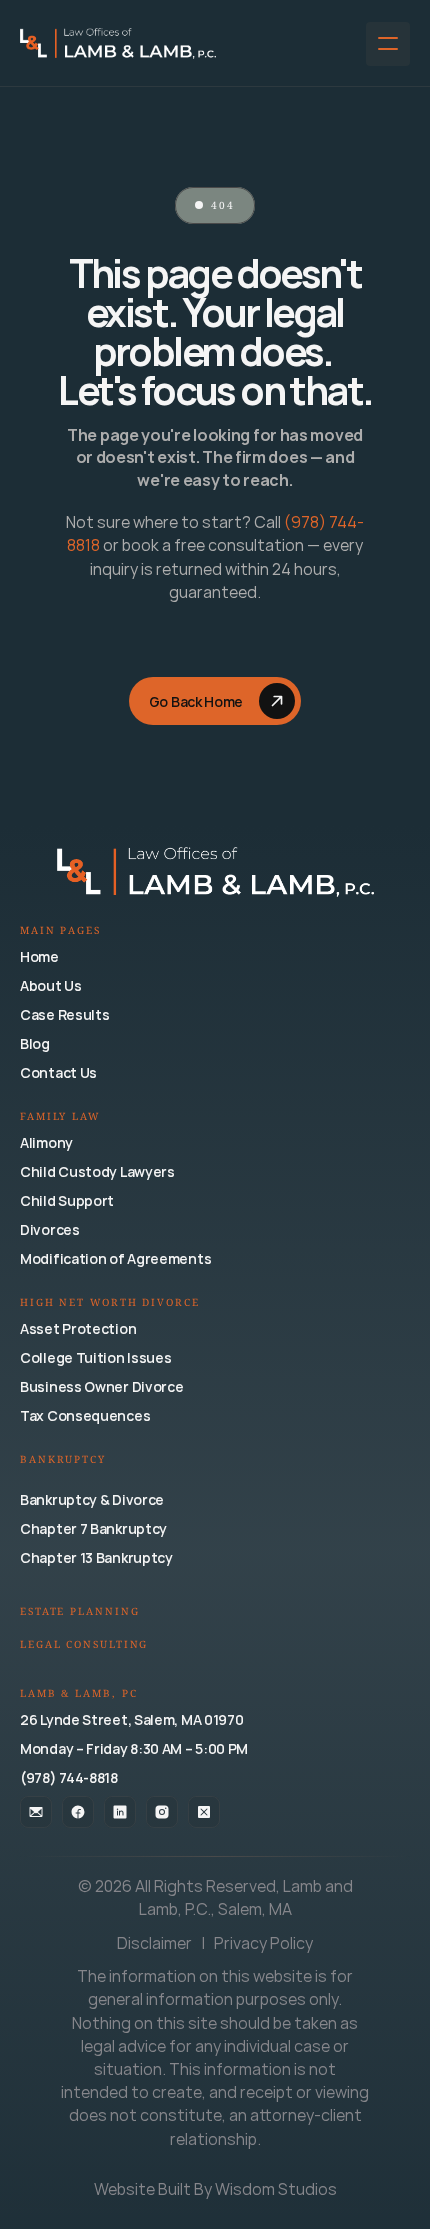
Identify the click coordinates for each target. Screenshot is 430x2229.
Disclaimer (156, 1943)
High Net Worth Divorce (110, 1303)
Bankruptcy (63, 1460)
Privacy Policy (263, 1943)
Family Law (60, 1117)
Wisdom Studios (276, 2189)
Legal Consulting (84, 1645)
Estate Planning (80, 1612)
